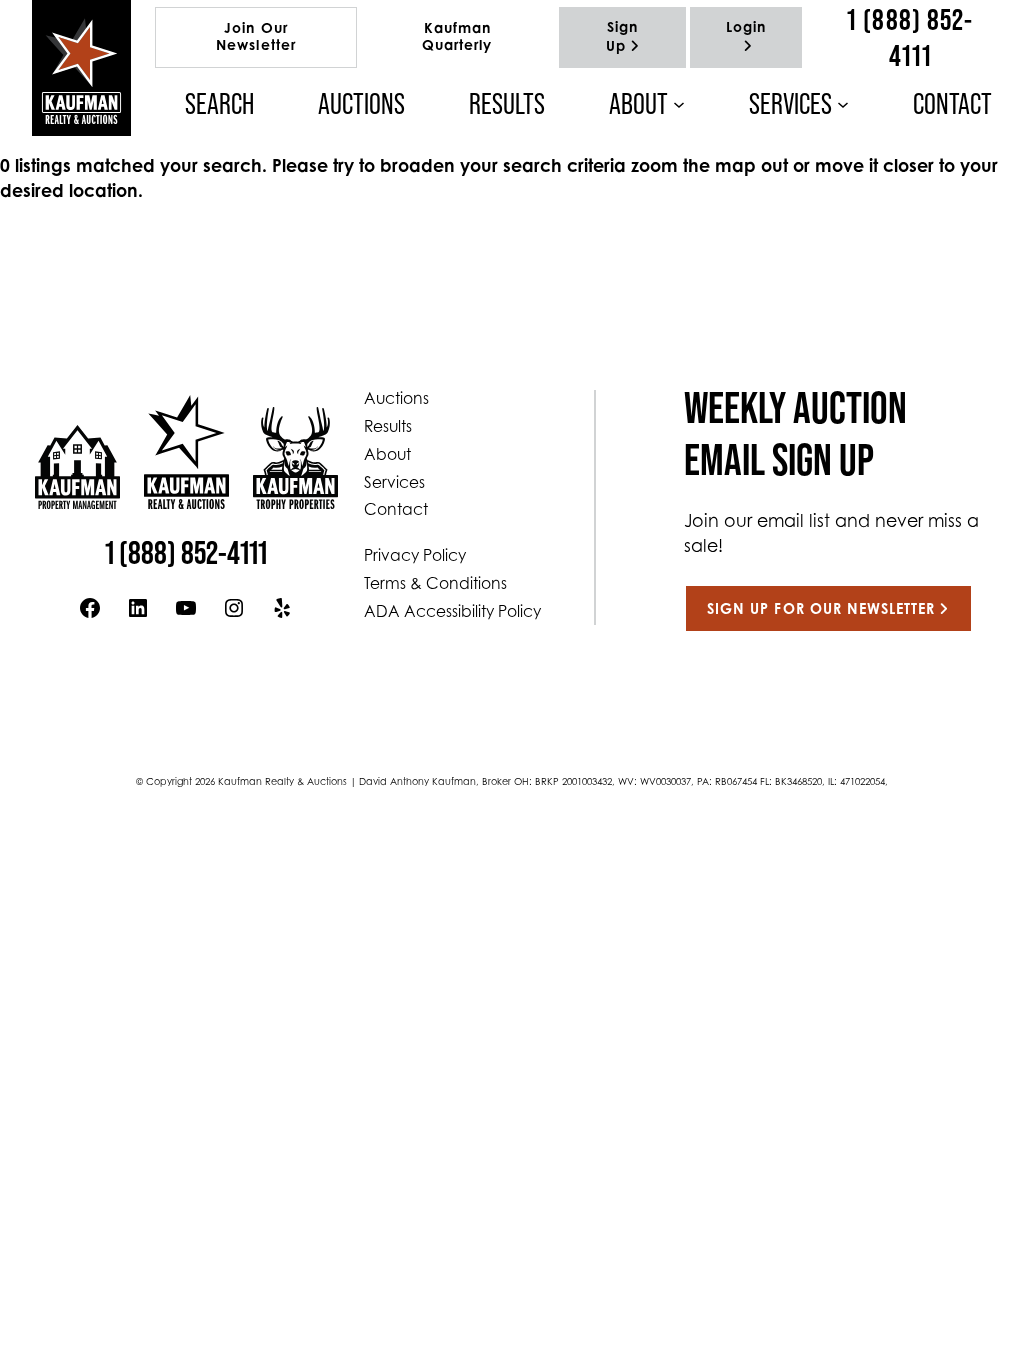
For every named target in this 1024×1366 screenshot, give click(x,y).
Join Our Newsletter (256, 38)
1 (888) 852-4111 (910, 37)
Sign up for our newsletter (821, 610)
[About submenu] (679, 104)
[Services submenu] (843, 104)
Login (746, 29)
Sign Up (622, 38)
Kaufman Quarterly (457, 38)
